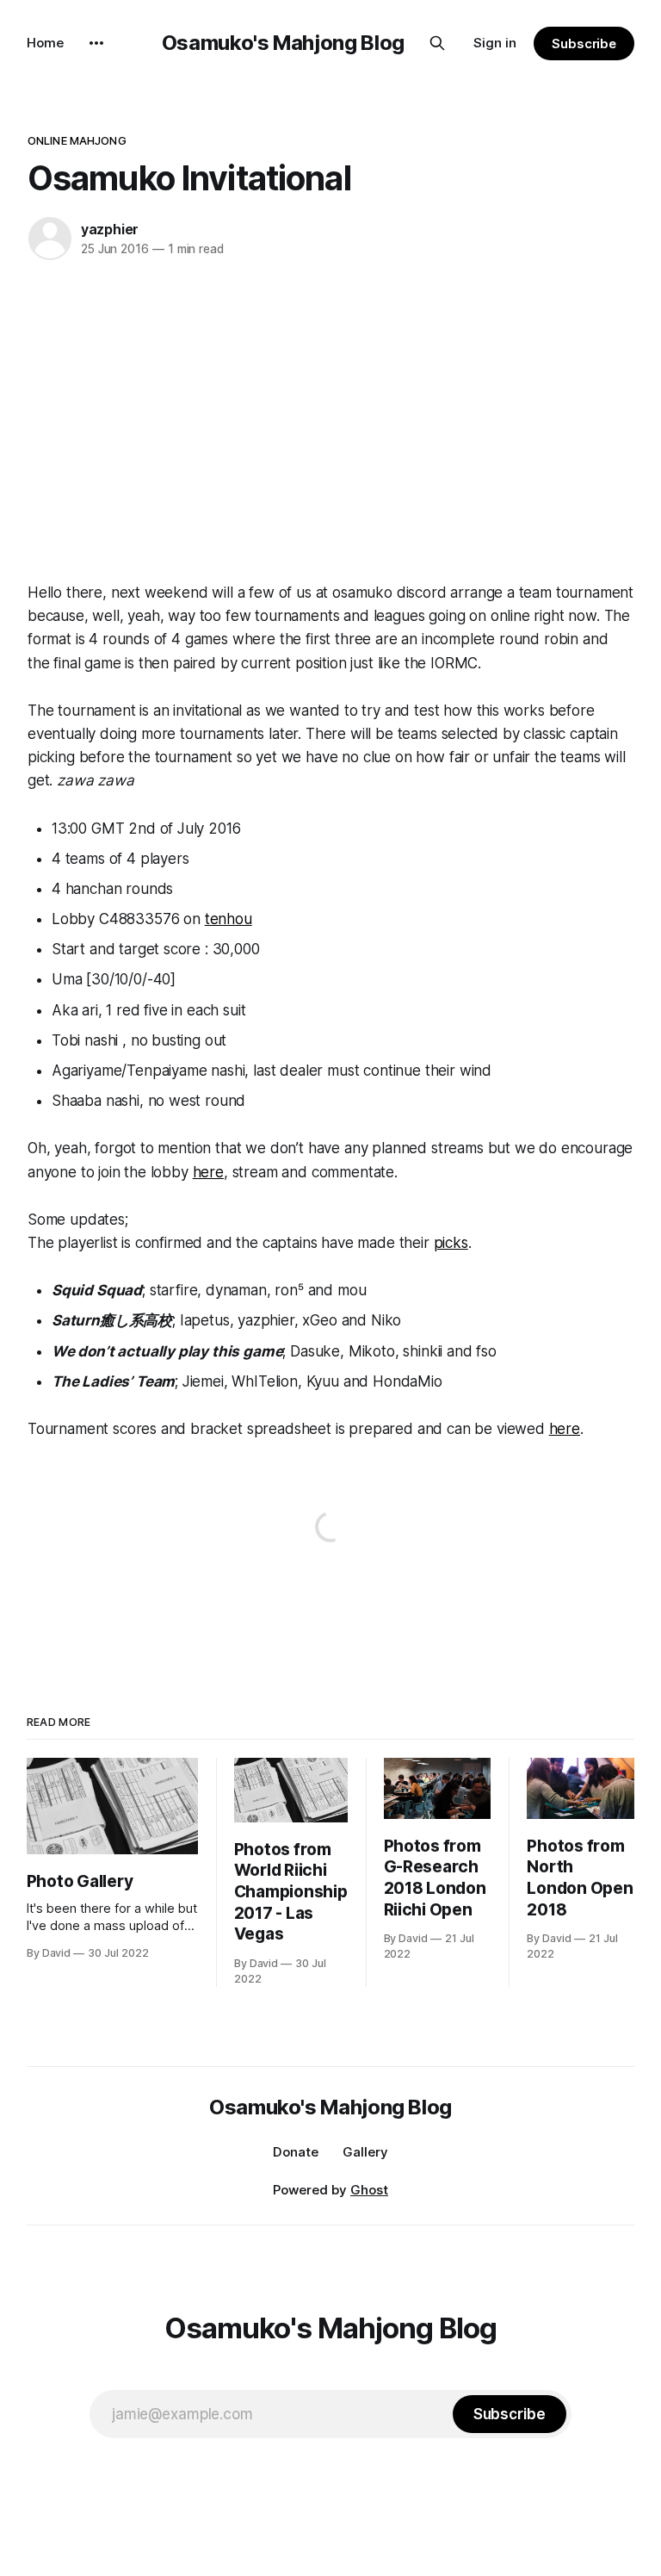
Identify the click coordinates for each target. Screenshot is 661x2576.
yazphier (110, 229)
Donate (296, 2152)
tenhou (229, 919)
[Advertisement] (330, 418)
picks (451, 1243)
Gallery (365, 2152)
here (208, 1172)
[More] (96, 43)
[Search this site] (437, 43)
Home (45, 43)
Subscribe (584, 43)
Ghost (369, 2190)
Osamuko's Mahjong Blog (283, 43)
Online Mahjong (77, 140)
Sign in (495, 43)
